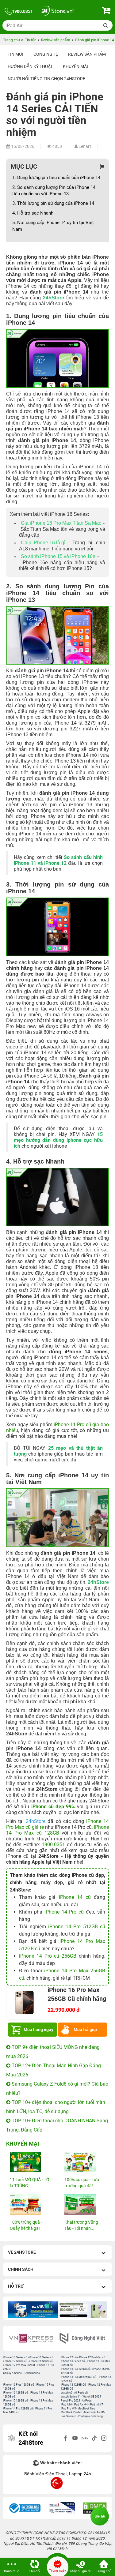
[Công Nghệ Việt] (32, 2338)
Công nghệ (46, 54)
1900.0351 (53, 1845)
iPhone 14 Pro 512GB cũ (77, 1927)
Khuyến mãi (75, 66)
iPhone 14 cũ (75, 1897)
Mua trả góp (85, 2030)
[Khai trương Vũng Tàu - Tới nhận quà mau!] (85, 2205)
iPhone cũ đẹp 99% (53, 1807)
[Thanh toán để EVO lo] (82, 2310)
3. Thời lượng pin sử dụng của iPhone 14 (53, 203)
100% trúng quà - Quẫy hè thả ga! (26, 2225)
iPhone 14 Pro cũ (64, 1912)
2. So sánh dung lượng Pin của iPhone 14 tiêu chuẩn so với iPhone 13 (54, 191)
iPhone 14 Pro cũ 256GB (48, 1956)
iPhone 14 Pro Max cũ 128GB (57, 1830)
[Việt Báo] (83, 2338)
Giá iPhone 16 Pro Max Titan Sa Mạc (61, 523)
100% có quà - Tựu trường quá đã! (82, 2183)
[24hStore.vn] (57, 11)
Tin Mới (15, 54)
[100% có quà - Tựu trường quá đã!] (85, 2162)
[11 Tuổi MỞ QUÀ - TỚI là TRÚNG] (30, 2162)
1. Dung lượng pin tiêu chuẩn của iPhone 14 (57, 178)
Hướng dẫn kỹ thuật (30, 66)
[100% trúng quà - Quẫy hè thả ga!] (30, 2205)
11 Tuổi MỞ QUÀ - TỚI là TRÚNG (30, 2183)
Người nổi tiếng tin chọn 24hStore (46, 79)
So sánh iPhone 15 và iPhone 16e (58, 556)
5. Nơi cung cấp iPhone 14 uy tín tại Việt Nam (53, 226)
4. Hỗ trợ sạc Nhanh (33, 213)
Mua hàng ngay (38, 2030)
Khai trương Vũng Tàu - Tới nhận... (81, 2225)
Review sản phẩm (87, 54)
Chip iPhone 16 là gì (43, 543)
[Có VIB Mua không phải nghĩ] (33, 2310)
